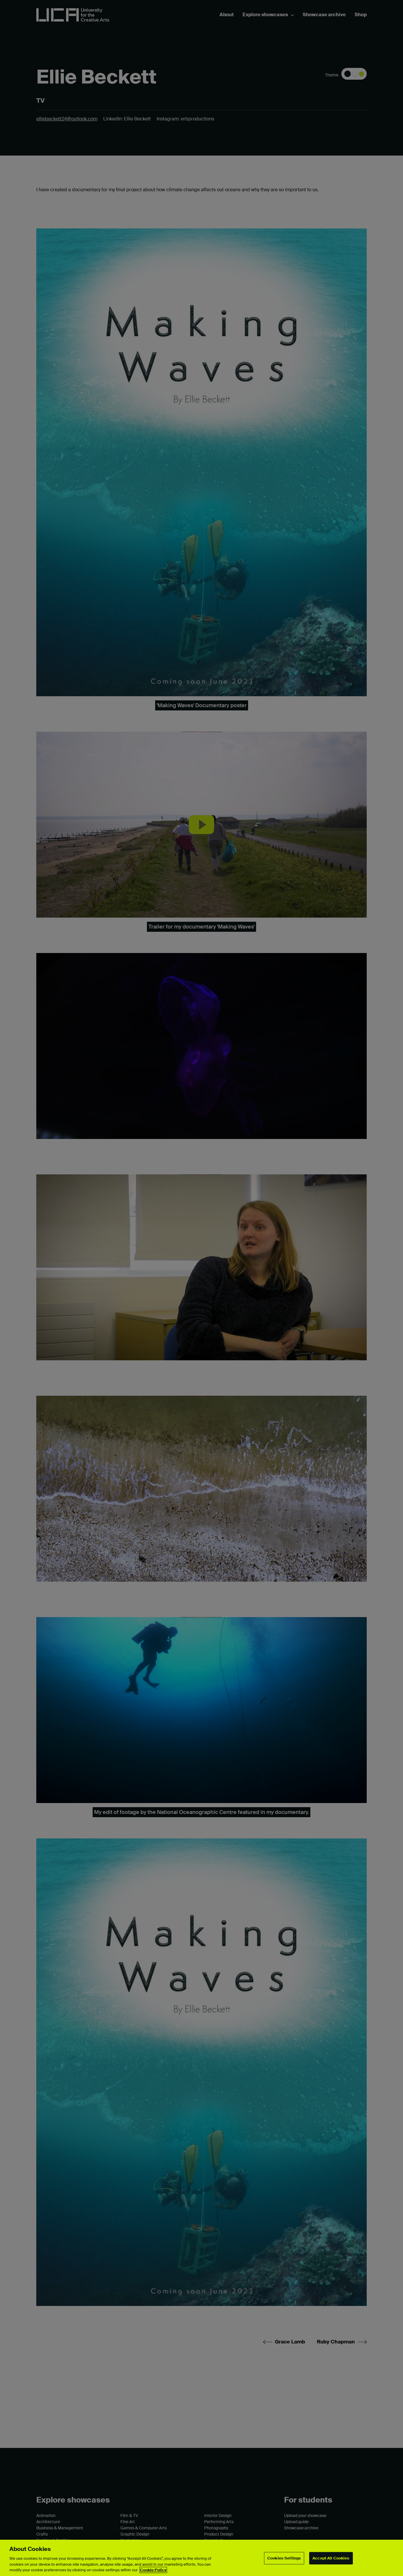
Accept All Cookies (331, 2558)
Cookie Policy (153, 2570)
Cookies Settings (284, 2558)
